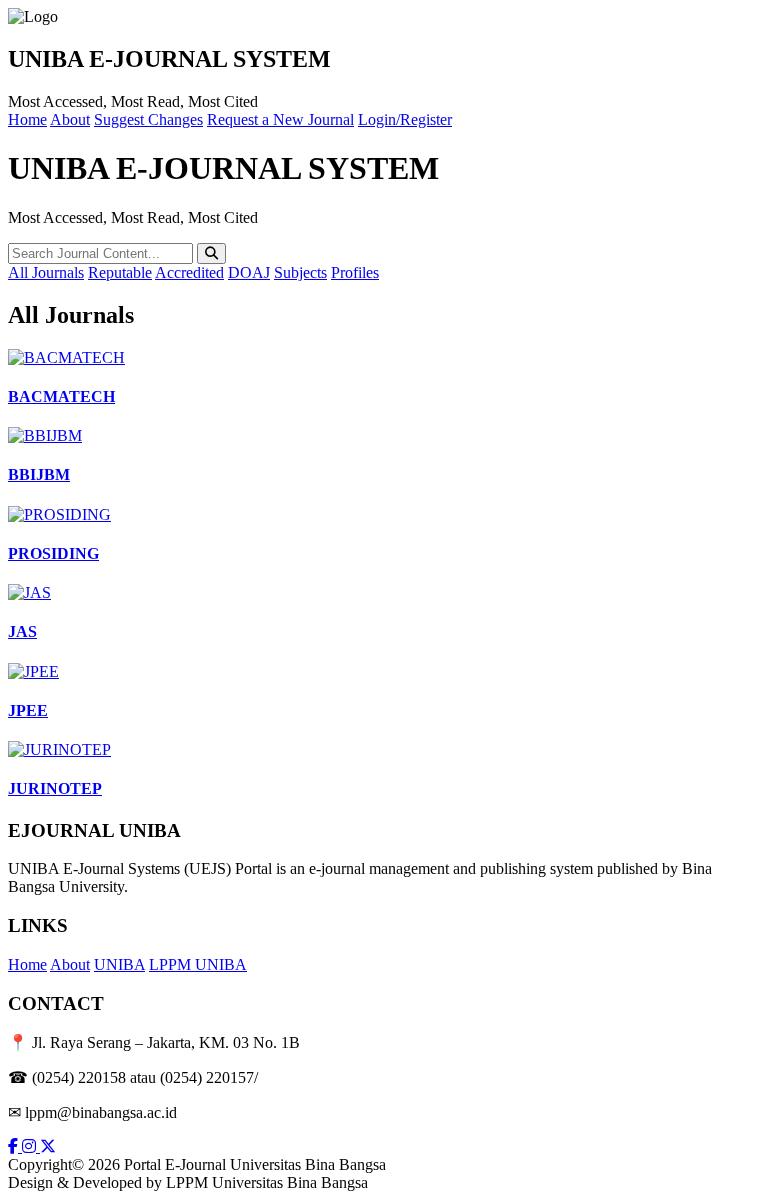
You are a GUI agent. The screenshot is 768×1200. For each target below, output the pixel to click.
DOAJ (249, 272)
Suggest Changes (148, 119)
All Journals (46, 272)
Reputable (120, 272)
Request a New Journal (280, 119)
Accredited (189, 272)
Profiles (355, 272)
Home (27, 119)
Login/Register (405, 119)
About (70, 119)
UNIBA (119, 964)
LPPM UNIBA (198, 964)
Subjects (300, 272)
